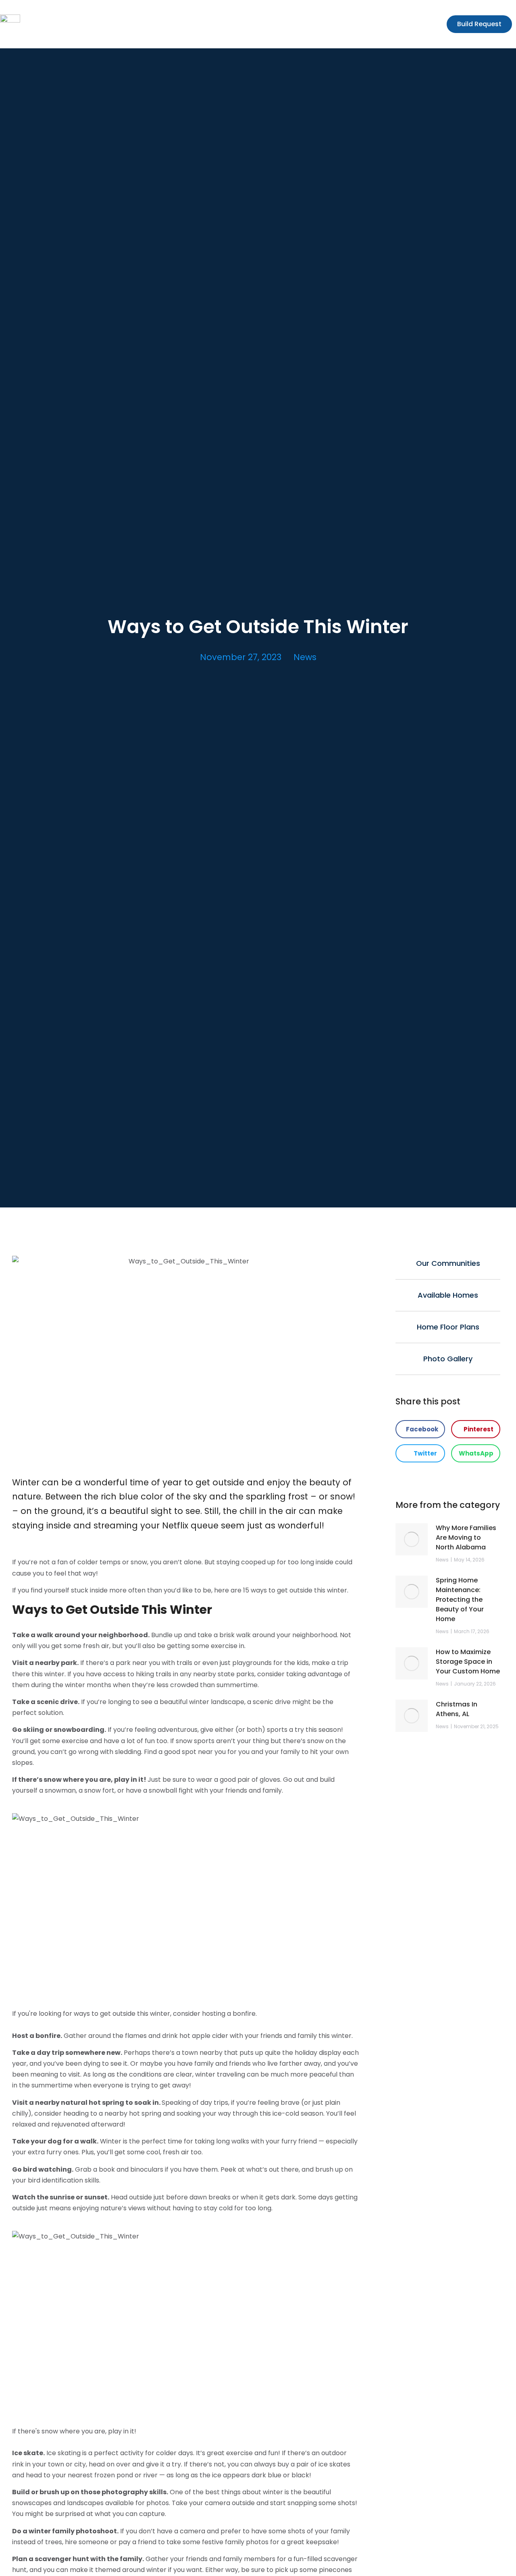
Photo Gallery (448, 1359)
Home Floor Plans (448, 1327)
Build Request (479, 24)
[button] (420, 1429)
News (305, 657)
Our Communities (448, 1263)
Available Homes (448, 1295)
